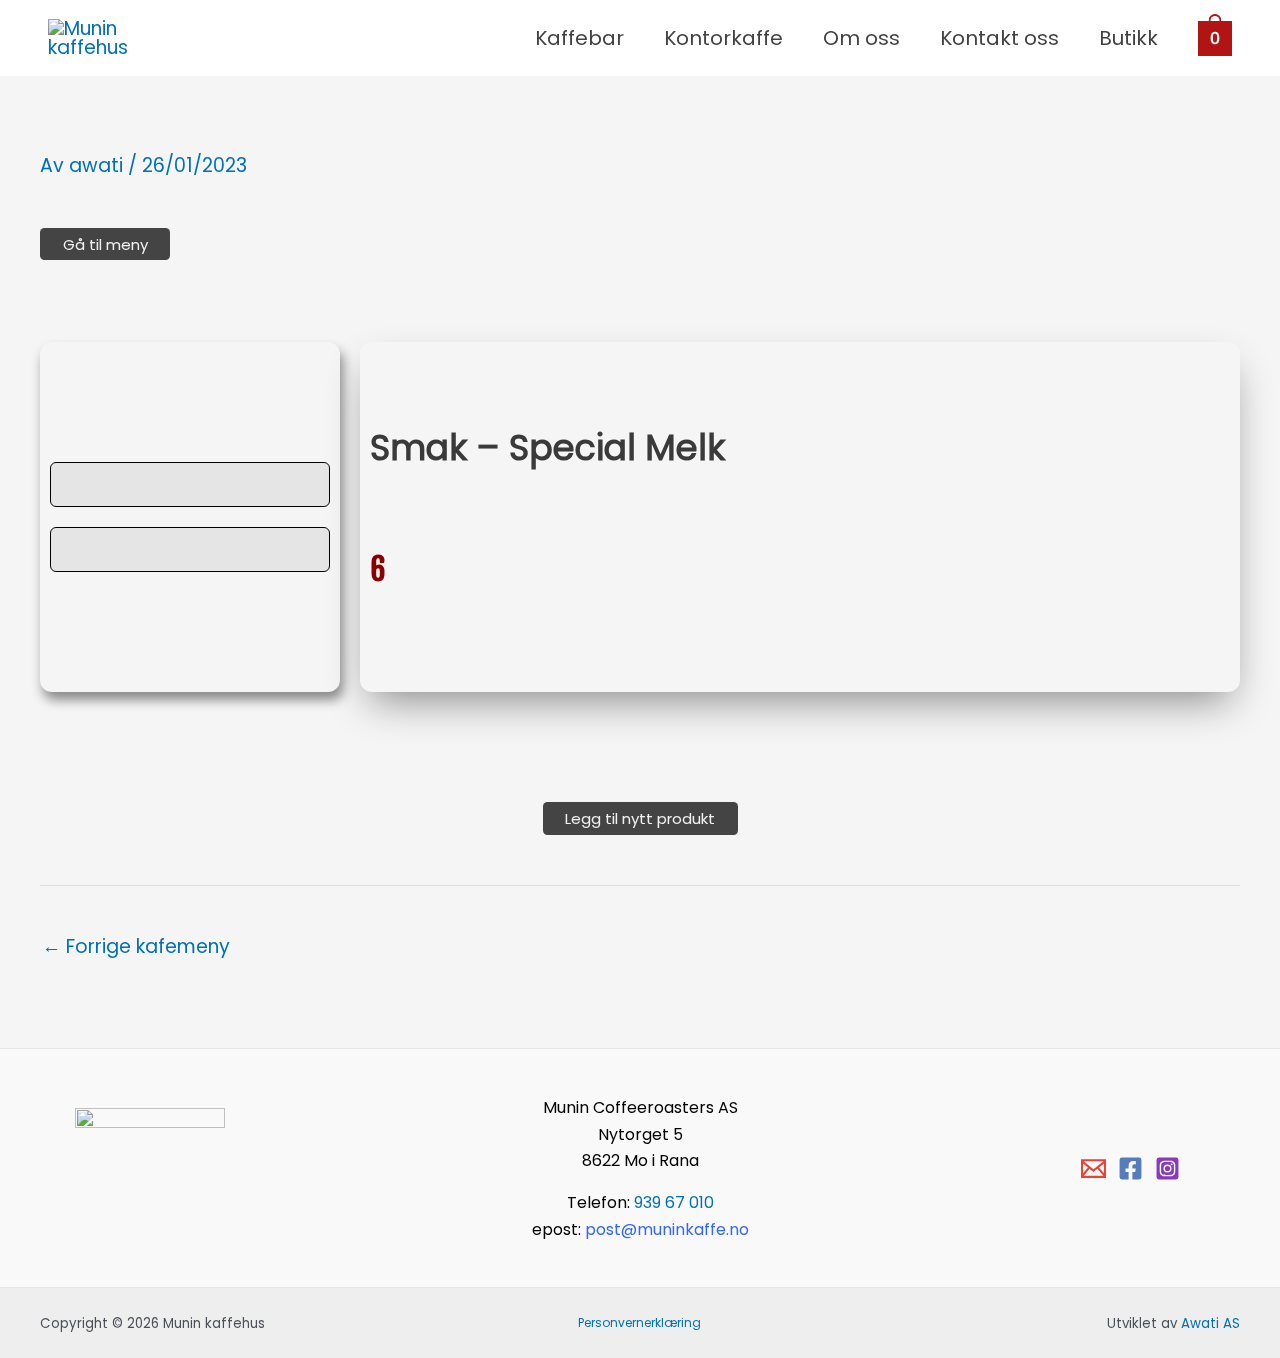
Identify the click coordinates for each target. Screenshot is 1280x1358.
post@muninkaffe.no (667, 1229)
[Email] (1093, 1168)
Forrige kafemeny (136, 946)
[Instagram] (1167, 1168)
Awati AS (1210, 1323)
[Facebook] (1130, 1168)
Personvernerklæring (639, 1322)
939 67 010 (674, 1202)
